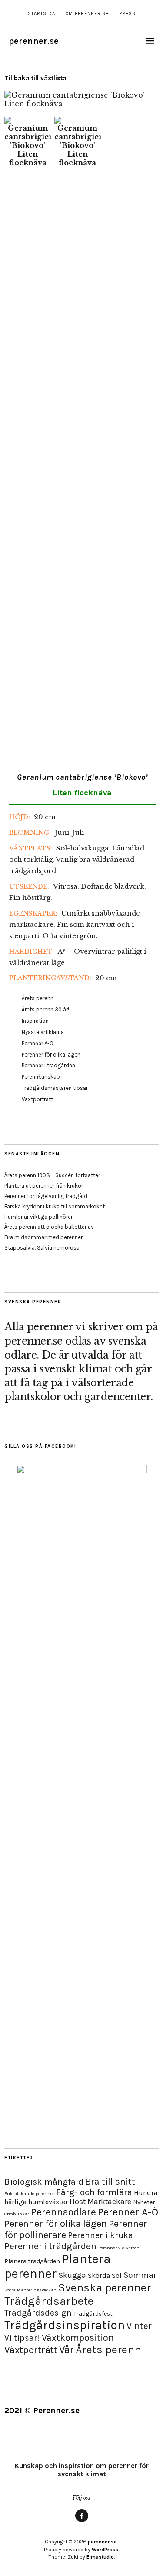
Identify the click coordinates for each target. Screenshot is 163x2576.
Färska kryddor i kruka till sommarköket (55, 1206)
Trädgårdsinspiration (65, 2325)
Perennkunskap (41, 1077)
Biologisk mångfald (44, 2182)
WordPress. (106, 2550)
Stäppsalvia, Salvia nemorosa (42, 1248)
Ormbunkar (17, 2214)
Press (127, 14)
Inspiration (35, 1021)
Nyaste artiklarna (43, 1032)
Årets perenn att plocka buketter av (49, 1227)
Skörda (99, 2276)
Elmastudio (100, 2557)
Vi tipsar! (22, 2338)
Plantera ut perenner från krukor (44, 1186)
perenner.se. (103, 2542)
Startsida (42, 14)
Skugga (72, 2275)
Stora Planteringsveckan (30, 2290)
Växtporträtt (37, 1099)
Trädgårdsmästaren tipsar (55, 1088)
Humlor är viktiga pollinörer (38, 1217)
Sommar (140, 2275)
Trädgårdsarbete (49, 2301)
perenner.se (34, 41)
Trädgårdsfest (93, 2314)
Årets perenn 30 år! (45, 1009)
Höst (78, 2202)
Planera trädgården (32, 2261)
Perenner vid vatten (119, 2248)
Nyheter (144, 2202)
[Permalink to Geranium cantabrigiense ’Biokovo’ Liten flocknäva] (78, 104)
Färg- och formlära (94, 2192)
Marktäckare (109, 2202)
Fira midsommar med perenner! (44, 1237)
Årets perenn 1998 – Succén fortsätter (52, 1175)
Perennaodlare (63, 2212)
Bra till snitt (110, 2181)
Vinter (139, 2326)
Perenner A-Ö (38, 1043)
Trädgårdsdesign (38, 2313)
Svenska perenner (105, 2288)
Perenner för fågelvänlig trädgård (46, 1196)
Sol (117, 2276)
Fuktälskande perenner (29, 2194)
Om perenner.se (87, 14)
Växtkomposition (78, 2338)
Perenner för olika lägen (51, 1055)
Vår (67, 2350)
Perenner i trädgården (48, 1065)
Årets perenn (38, 998)
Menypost (82, 2522)
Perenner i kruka (100, 2235)
